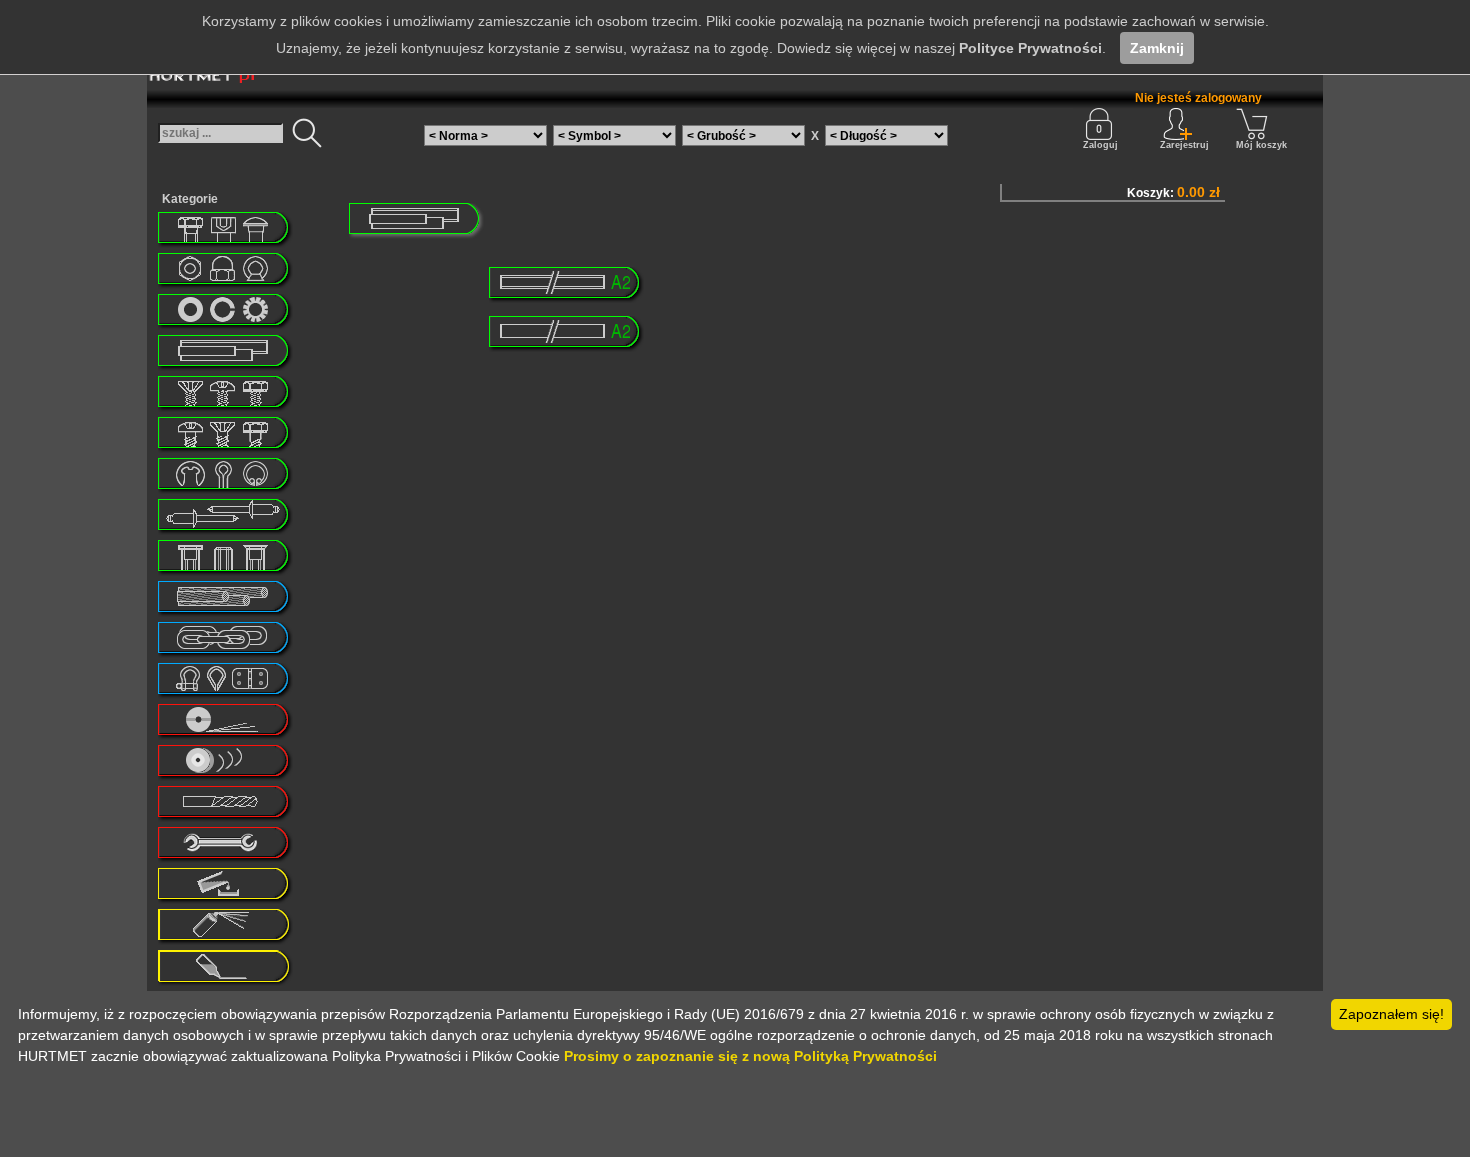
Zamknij (1157, 48)
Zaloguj (1100, 145)
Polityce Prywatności (1030, 48)
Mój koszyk (1261, 145)
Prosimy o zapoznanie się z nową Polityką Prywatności (750, 1056)
